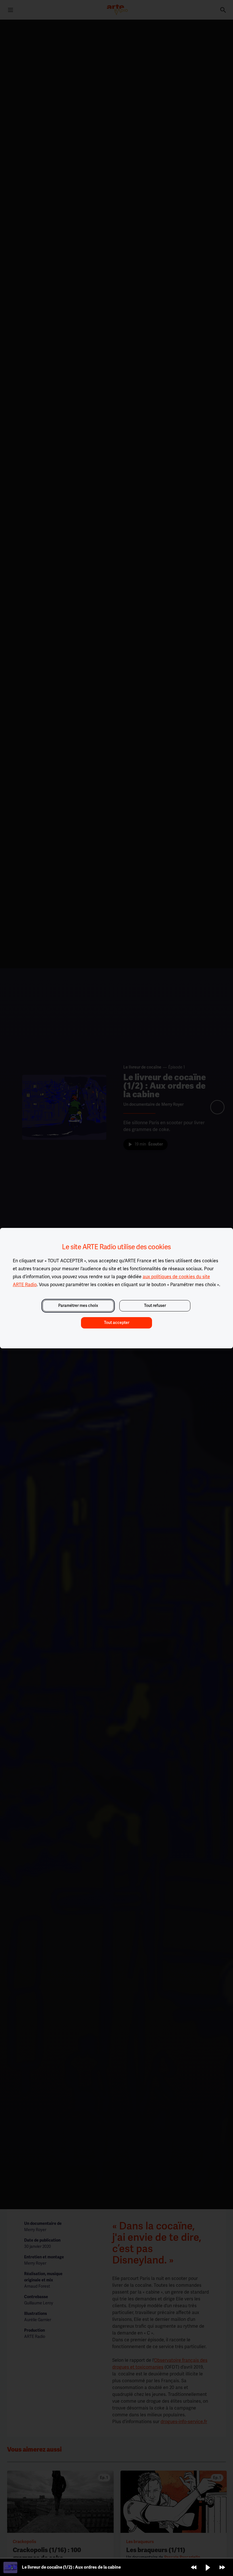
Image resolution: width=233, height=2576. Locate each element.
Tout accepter (117, 1323)
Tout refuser (155, 1306)
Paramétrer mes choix (78, 1306)
